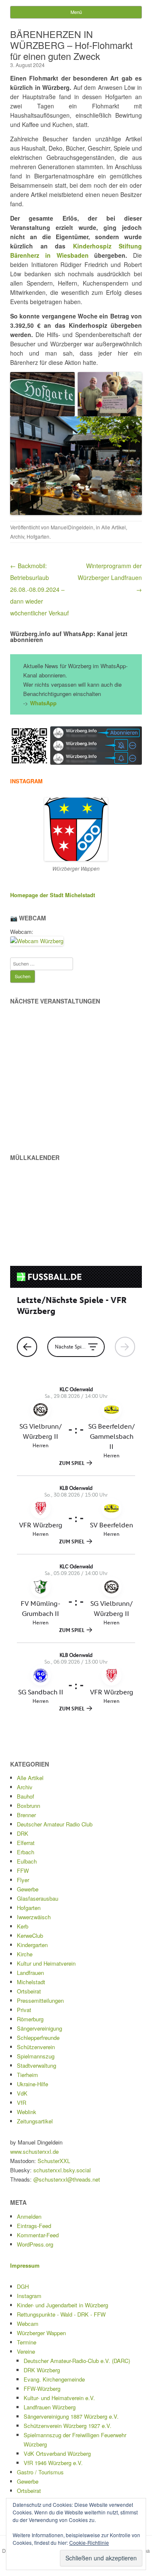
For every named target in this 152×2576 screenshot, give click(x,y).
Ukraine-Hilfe (33, 2084)
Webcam (28, 2324)
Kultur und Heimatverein (46, 1963)
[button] (29, 746)
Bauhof (26, 1796)
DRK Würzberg (42, 2370)
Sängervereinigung (39, 2028)
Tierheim (27, 2075)
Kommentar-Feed (38, 2235)
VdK (22, 2093)
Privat (24, 2010)
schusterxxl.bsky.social (62, 2170)
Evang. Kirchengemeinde (54, 2379)
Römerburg (30, 2019)
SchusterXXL (54, 2161)
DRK (23, 1833)
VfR (22, 2103)
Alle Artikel (114, 527)
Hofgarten (38, 536)
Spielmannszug (36, 2056)
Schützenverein (36, 2047)
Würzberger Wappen (41, 2333)
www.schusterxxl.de (34, 2151)
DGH (23, 2286)
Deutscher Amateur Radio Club (55, 1824)
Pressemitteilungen (40, 2000)
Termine (27, 2342)
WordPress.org (35, 2244)
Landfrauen (30, 1973)
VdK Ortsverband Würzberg (57, 2453)
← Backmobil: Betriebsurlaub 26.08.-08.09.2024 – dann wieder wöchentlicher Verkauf (39, 589)
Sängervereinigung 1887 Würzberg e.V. (71, 2416)
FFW (23, 1871)
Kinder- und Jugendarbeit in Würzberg (62, 2305)
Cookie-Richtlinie (89, 2542)
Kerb (23, 1926)
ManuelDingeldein (72, 527)
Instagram (29, 2296)
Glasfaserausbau (38, 1898)
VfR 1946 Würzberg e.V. (53, 2463)
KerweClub (30, 1935)
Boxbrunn (28, 1806)
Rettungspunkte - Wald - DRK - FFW (61, 2314)
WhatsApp (43, 703)
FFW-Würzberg (42, 2389)
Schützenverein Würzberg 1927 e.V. (68, 2426)
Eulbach (27, 1861)
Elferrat (26, 1843)
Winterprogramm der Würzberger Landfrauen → (110, 577)
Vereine (26, 2351)
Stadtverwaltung (37, 2065)
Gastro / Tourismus (40, 2472)
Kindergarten (32, 1945)
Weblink (27, 2112)
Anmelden (29, 2216)
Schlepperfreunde (38, 2038)
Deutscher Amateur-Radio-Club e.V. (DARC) (77, 2361)
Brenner (26, 1815)
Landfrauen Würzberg (50, 2407)
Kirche (25, 1954)
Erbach (26, 1852)
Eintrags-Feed (34, 2226)
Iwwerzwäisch (34, 1917)
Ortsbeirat (29, 1991)
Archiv (17, 536)
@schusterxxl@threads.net (67, 2179)
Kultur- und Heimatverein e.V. (59, 2398)
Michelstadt (31, 1982)
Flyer (23, 1880)
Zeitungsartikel (35, 2121)
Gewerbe (28, 1889)
